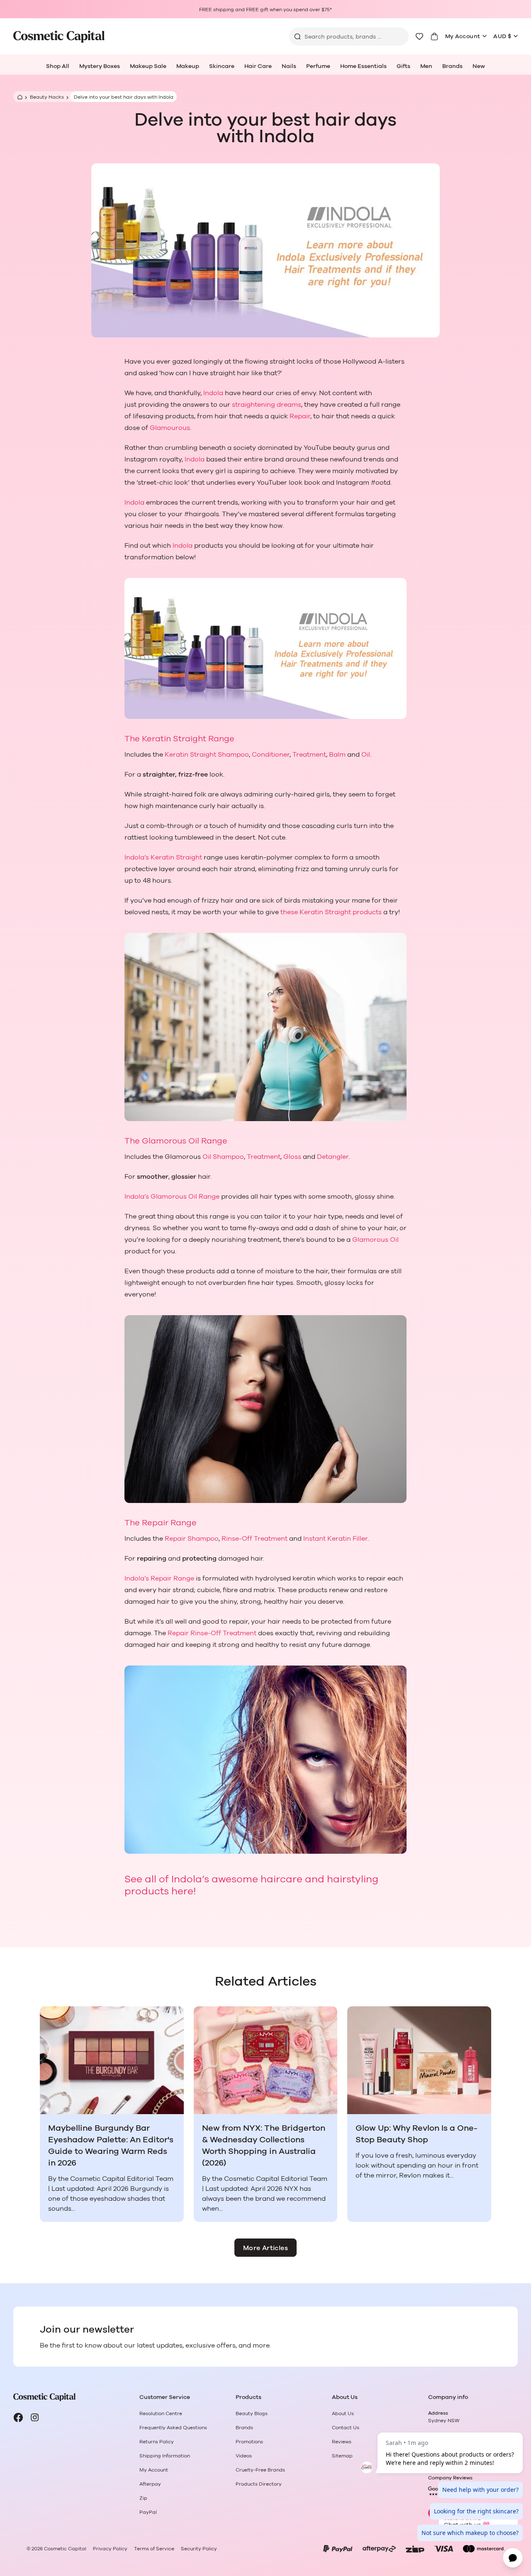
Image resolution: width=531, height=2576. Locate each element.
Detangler (333, 1157)
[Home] (19, 97)
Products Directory (259, 2484)
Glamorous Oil (375, 1240)
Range (220, 739)
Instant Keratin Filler (335, 1539)
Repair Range (172, 1578)
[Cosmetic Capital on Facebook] (18, 2418)
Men (426, 66)
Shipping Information (165, 2456)
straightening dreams (267, 405)
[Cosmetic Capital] (59, 37)
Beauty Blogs (252, 2413)
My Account (463, 36)
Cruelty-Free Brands (260, 2470)
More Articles (265, 2248)
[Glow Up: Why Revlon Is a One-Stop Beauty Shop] (419, 2060)
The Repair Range (161, 1523)
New (479, 66)
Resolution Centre (161, 2413)
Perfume (318, 66)
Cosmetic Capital (65, 2549)
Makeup (188, 66)
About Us (343, 2413)
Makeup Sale (148, 66)
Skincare (222, 66)
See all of (148, 1879)
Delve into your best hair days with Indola (124, 97)
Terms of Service (154, 2549)
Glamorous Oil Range (184, 1141)
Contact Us (346, 2428)
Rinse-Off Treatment (255, 1539)
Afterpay (150, 2484)
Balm (337, 755)
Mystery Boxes (100, 66)
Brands (452, 66)
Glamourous (170, 428)
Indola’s (138, 857)
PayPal (148, 2512)
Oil (366, 755)
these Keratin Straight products (331, 912)
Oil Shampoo (223, 1157)
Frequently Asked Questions (173, 2428)
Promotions (249, 2442)
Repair (300, 416)
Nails (289, 66)
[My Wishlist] (419, 36)
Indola (213, 393)
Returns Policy (157, 2442)
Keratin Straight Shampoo (207, 755)
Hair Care (258, 66)
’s (147, 1197)
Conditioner (271, 755)
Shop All (58, 66)
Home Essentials (363, 66)
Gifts (403, 66)
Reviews (342, 2442)
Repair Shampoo (192, 1539)
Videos (244, 2456)
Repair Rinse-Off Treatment (212, 1633)
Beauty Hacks (47, 97)
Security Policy (199, 2549)
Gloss (292, 1157)
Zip (143, 2498)
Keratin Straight (174, 739)
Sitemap (342, 2456)
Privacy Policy (110, 2549)
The (133, 739)
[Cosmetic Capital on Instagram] (35, 2418)
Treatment (309, 755)
